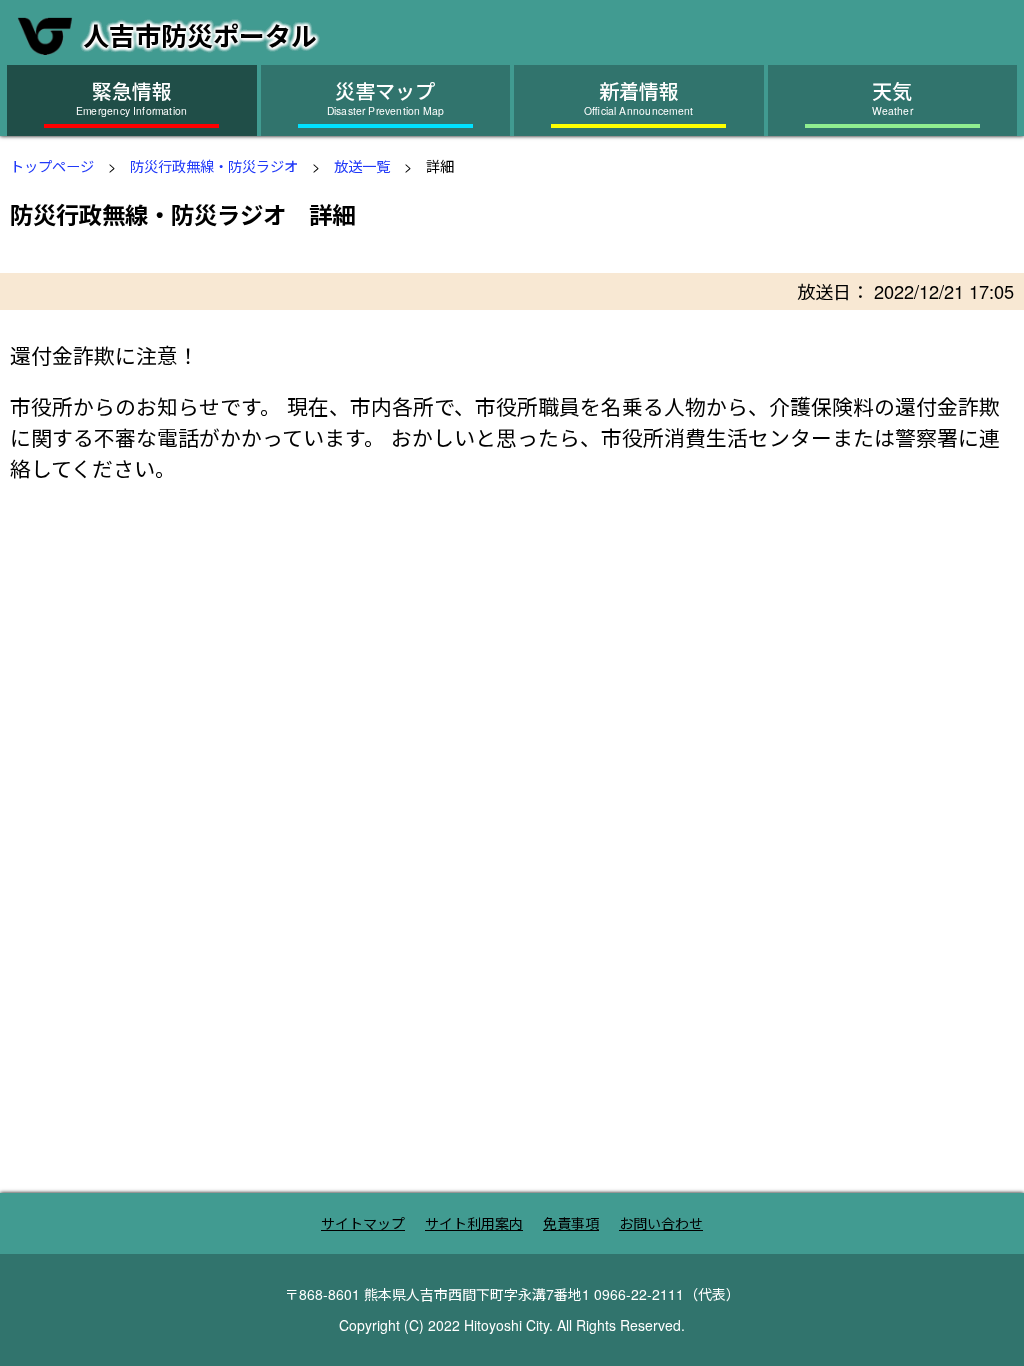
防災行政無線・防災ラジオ (214, 166)
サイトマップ (363, 1223)
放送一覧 (362, 166)
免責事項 (571, 1223)
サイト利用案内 (474, 1223)
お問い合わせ (661, 1223)
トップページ (52, 166)
